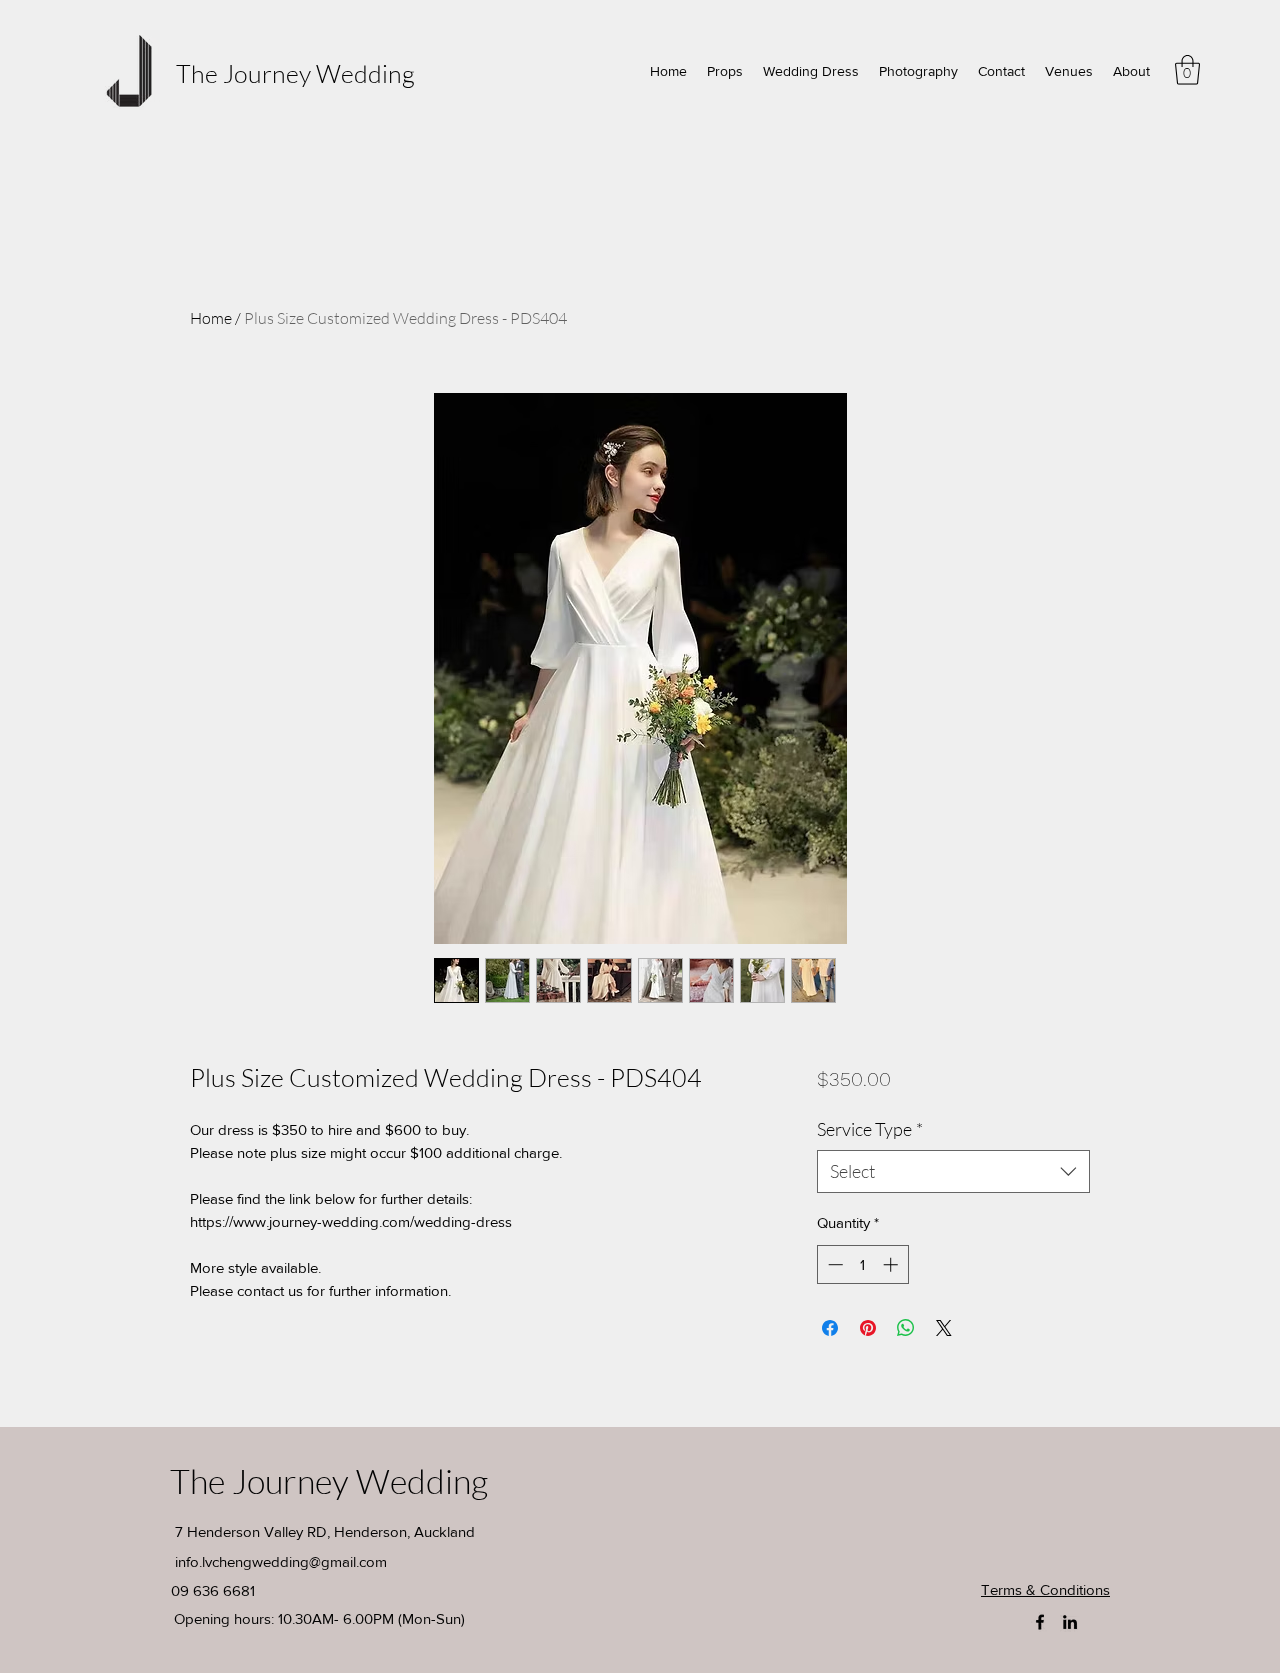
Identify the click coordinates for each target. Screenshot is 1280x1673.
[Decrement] (833, 1264)
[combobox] (953, 1171)
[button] (1187, 70)
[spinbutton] (862, 1264)
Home (211, 318)
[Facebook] (1040, 1622)
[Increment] (892, 1264)
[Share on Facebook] (830, 1328)
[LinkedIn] (1070, 1622)
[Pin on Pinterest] (868, 1328)
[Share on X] (944, 1328)
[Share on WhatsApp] (906, 1328)
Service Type (870, 1129)
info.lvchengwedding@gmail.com (281, 1561)
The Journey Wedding (295, 73)
